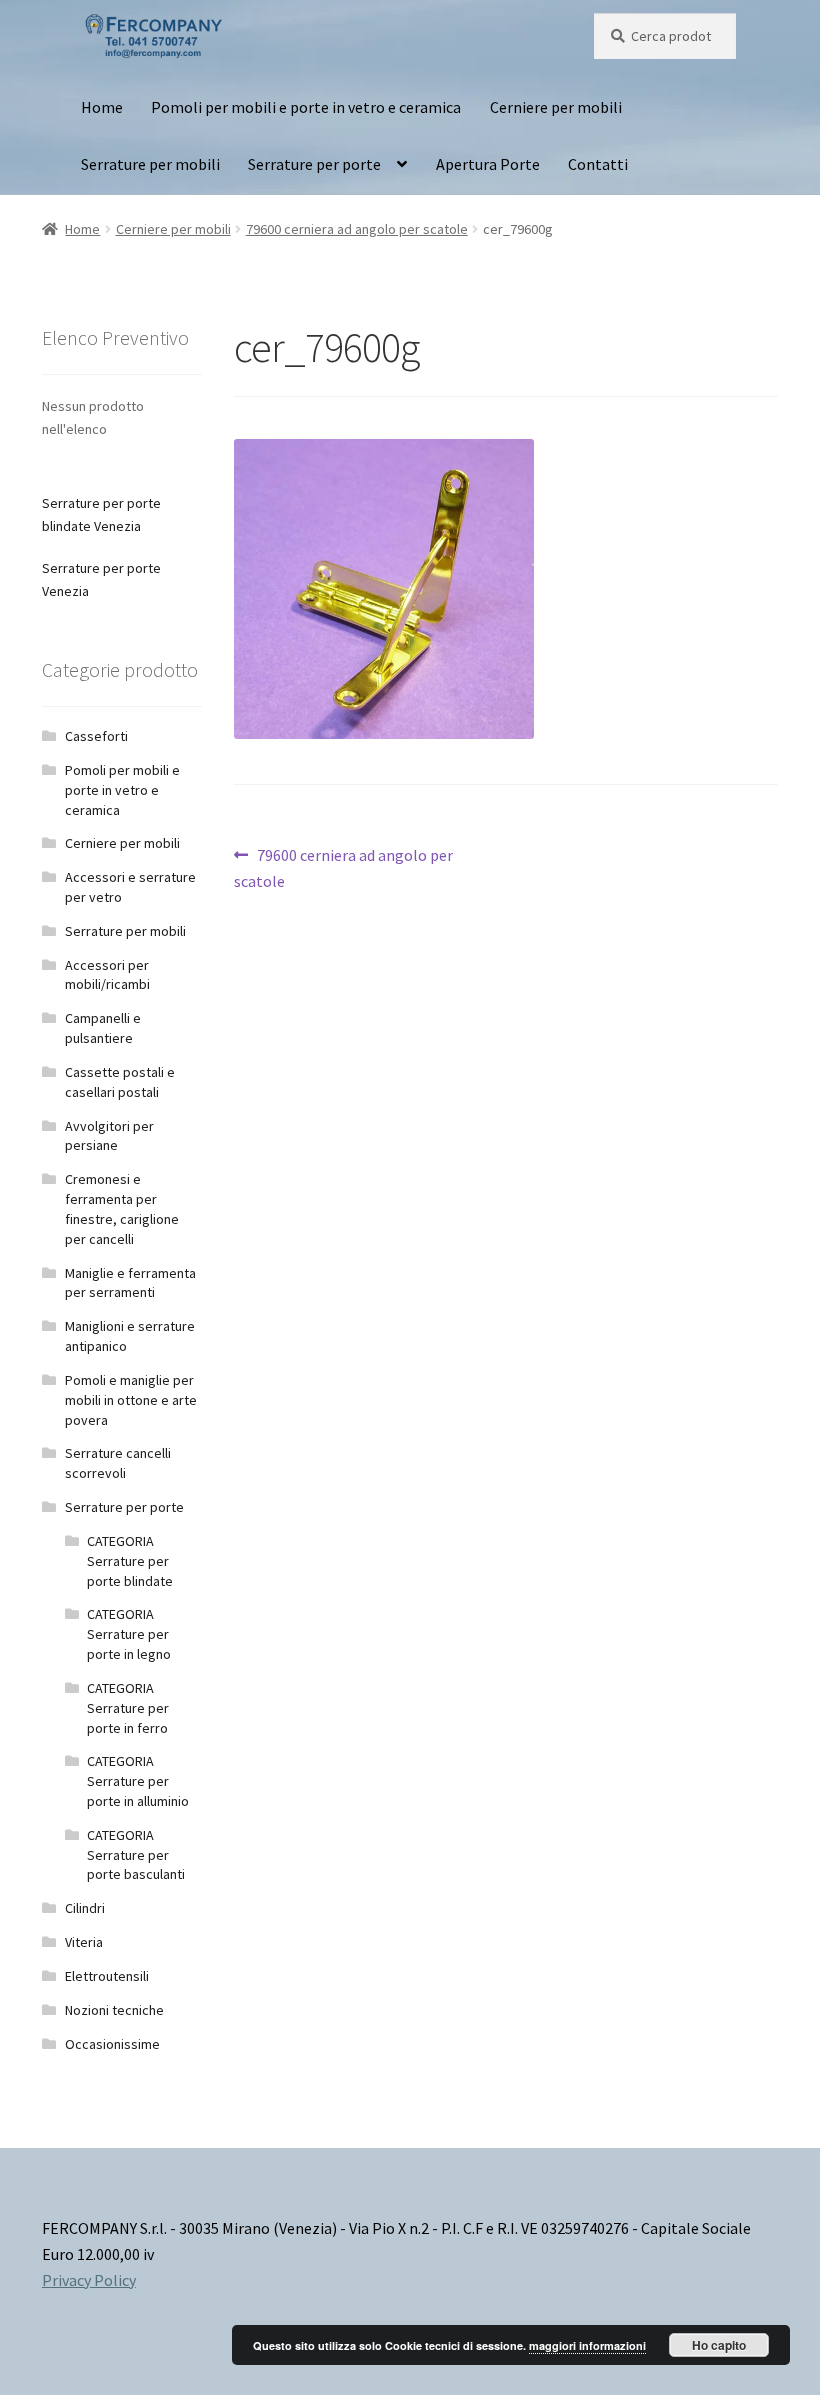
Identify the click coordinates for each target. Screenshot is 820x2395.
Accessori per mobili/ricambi (107, 975)
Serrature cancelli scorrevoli (118, 1463)
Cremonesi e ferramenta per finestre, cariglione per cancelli (122, 1208)
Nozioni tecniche (114, 2010)
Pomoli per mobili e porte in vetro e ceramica (306, 107)
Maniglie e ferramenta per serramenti (130, 1283)
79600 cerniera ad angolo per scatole (357, 229)
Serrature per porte (314, 164)
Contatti (598, 164)
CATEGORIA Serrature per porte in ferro (128, 1708)
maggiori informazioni (587, 2345)
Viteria (84, 1942)
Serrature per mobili (150, 164)
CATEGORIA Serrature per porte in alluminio (138, 1781)
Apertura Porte (488, 164)
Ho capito (719, 2345)
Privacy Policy (89, 2280)
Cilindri (85, 1908)
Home (102, 107)
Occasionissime (112, 2044)
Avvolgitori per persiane (109, 1136)
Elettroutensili (107, 1976)
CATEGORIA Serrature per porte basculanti (136, 1855)
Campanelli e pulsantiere (103, 1028)
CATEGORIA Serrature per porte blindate (130, 1561)
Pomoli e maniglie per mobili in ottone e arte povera (131, 1400)
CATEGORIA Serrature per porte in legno (129, 1634)
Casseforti (96, 736)
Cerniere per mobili (556, 107)
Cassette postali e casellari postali (120, 1082)
